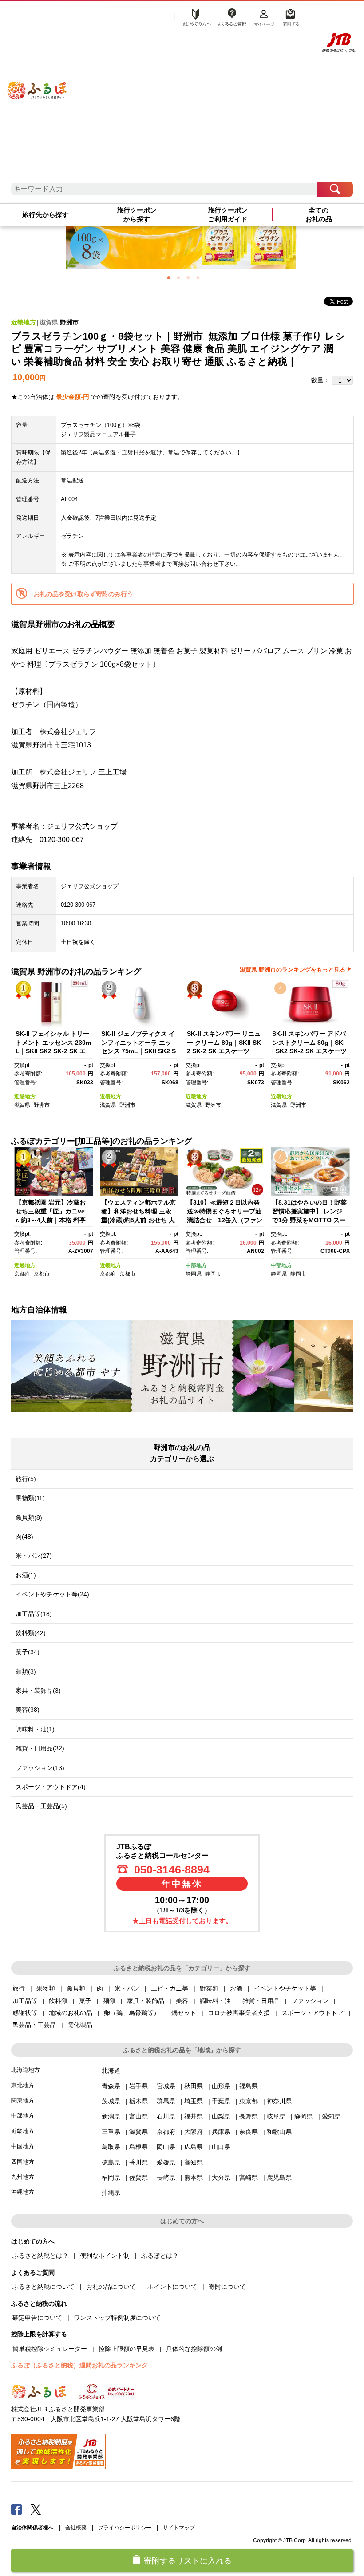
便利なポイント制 (105, 2256)
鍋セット (184, 2013)
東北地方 (23, 2085)
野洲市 (69, 322)
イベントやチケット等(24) (52, 1594)
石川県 (166, 2116)
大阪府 (194, 2132)
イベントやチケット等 (285, 1988)
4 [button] (198, 277)
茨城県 (111, 2101)
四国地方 (23, 2162)
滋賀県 (49, 322)
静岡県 (194, 1274)
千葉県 (221, 2101)
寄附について (227, 2287)
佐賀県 (138, 2177)
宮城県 (166, 2086)
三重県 (111, 2132)
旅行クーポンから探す (137, 215)
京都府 (22, 1274)
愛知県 (331, 2116)
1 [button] (169, 277)
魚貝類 (76, 1988)
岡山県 (166, 2147)
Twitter (36, 2509)
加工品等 (25, 2001)
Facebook (16, 2509)
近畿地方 (24, 322)
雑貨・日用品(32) (40, 1748)
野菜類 (209, 1988)
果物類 (46, 1988)
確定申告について (37, 2318)
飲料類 (58, 2001)
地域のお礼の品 (71, 2013)
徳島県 (111, 2162)
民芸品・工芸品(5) (41, 1806)
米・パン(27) (34, 1556)
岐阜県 (276, 2116)
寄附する (290, 16)
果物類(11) (30, 1498)
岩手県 (138, 2086)
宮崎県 (249, 2177)
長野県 (249, 2116)
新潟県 (111, 2116)
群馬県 (166, 2101)
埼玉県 (194, 2101)
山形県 (221, 2086)
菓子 (85, 2001)
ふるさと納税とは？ (40, 2256)
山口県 (221, 2147)
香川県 (138, 2162)
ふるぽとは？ (160, 2256)
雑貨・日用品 (261, 2001)
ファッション (310, 2001)
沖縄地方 (23, 2192)
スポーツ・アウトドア (313, 2013)
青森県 (111, 2086)
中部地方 (196, 1265)
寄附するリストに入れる (188, 2561)
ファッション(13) (40, 1768)
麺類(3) (26, 1671)
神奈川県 (279, 2101)
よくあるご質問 (232, 16)
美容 (182, 2001)
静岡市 (213, 1274)
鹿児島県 (279, 2177)
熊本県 (194, 2177)
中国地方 (23, 2146)
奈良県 (249, 2132)
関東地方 (23, 2100)
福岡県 (111, 2177)
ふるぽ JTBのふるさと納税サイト (37, 81)
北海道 (111, 2070)
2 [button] (178, 277)
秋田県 (194, 2086)
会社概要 (76, 2528)
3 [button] (188, 277)
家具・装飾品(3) (38, 1691)
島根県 (138, 2147)
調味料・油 (215, 2001)
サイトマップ (179, 2528)
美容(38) (28, 1710)
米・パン (127, 1988)
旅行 (19, 1988)
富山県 (138, 2116)
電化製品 (80, 2025)
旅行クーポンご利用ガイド (228, 215)
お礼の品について (111, 2287)
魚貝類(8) (29, 1517)
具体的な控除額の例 (194, 2349)
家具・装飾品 (146, 2001)
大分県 (221, 2177)
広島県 (194, 2147)
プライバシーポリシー (125, 2528)
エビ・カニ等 (170, 1988)
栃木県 (138, 2101)
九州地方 (23, 2177)
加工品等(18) (34, 1614)
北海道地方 (26, 2070)
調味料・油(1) (35, 1729)
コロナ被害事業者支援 (239, 2013)
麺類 (109, 2001)
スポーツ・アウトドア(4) (51, 1787)
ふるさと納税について (44, 2287)
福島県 (249, 2086)
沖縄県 (111, 2193)
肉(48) (24, 1537)
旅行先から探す (45, 215)
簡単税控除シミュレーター (50, 2349)
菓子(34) (28, 1652)
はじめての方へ (194, 16)
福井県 (194, 2116)
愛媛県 (166, 2162)
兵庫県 (221, 2132)
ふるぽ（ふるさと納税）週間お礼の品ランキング (79, 2365)
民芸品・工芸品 (34, 2025)
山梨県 (221, 2116)
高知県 (194, 2162)
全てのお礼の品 (319, 215)
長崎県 (166, 2177)
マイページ (264, 16)
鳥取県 (111, 2147)
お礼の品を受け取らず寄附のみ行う (83, 594)
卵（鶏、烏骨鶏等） (132, 2013)
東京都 (249, 2101)
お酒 (236, 1988)
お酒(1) (26, 1575)
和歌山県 (279, 2132)
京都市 (42, 1274)
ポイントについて (172, 2287)
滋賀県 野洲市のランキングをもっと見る (293, 970)
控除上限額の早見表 (127, 2349)
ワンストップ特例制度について (117, 2318)
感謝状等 (25, 2013)
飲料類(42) (31, 1633)
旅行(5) (26, 1479)
